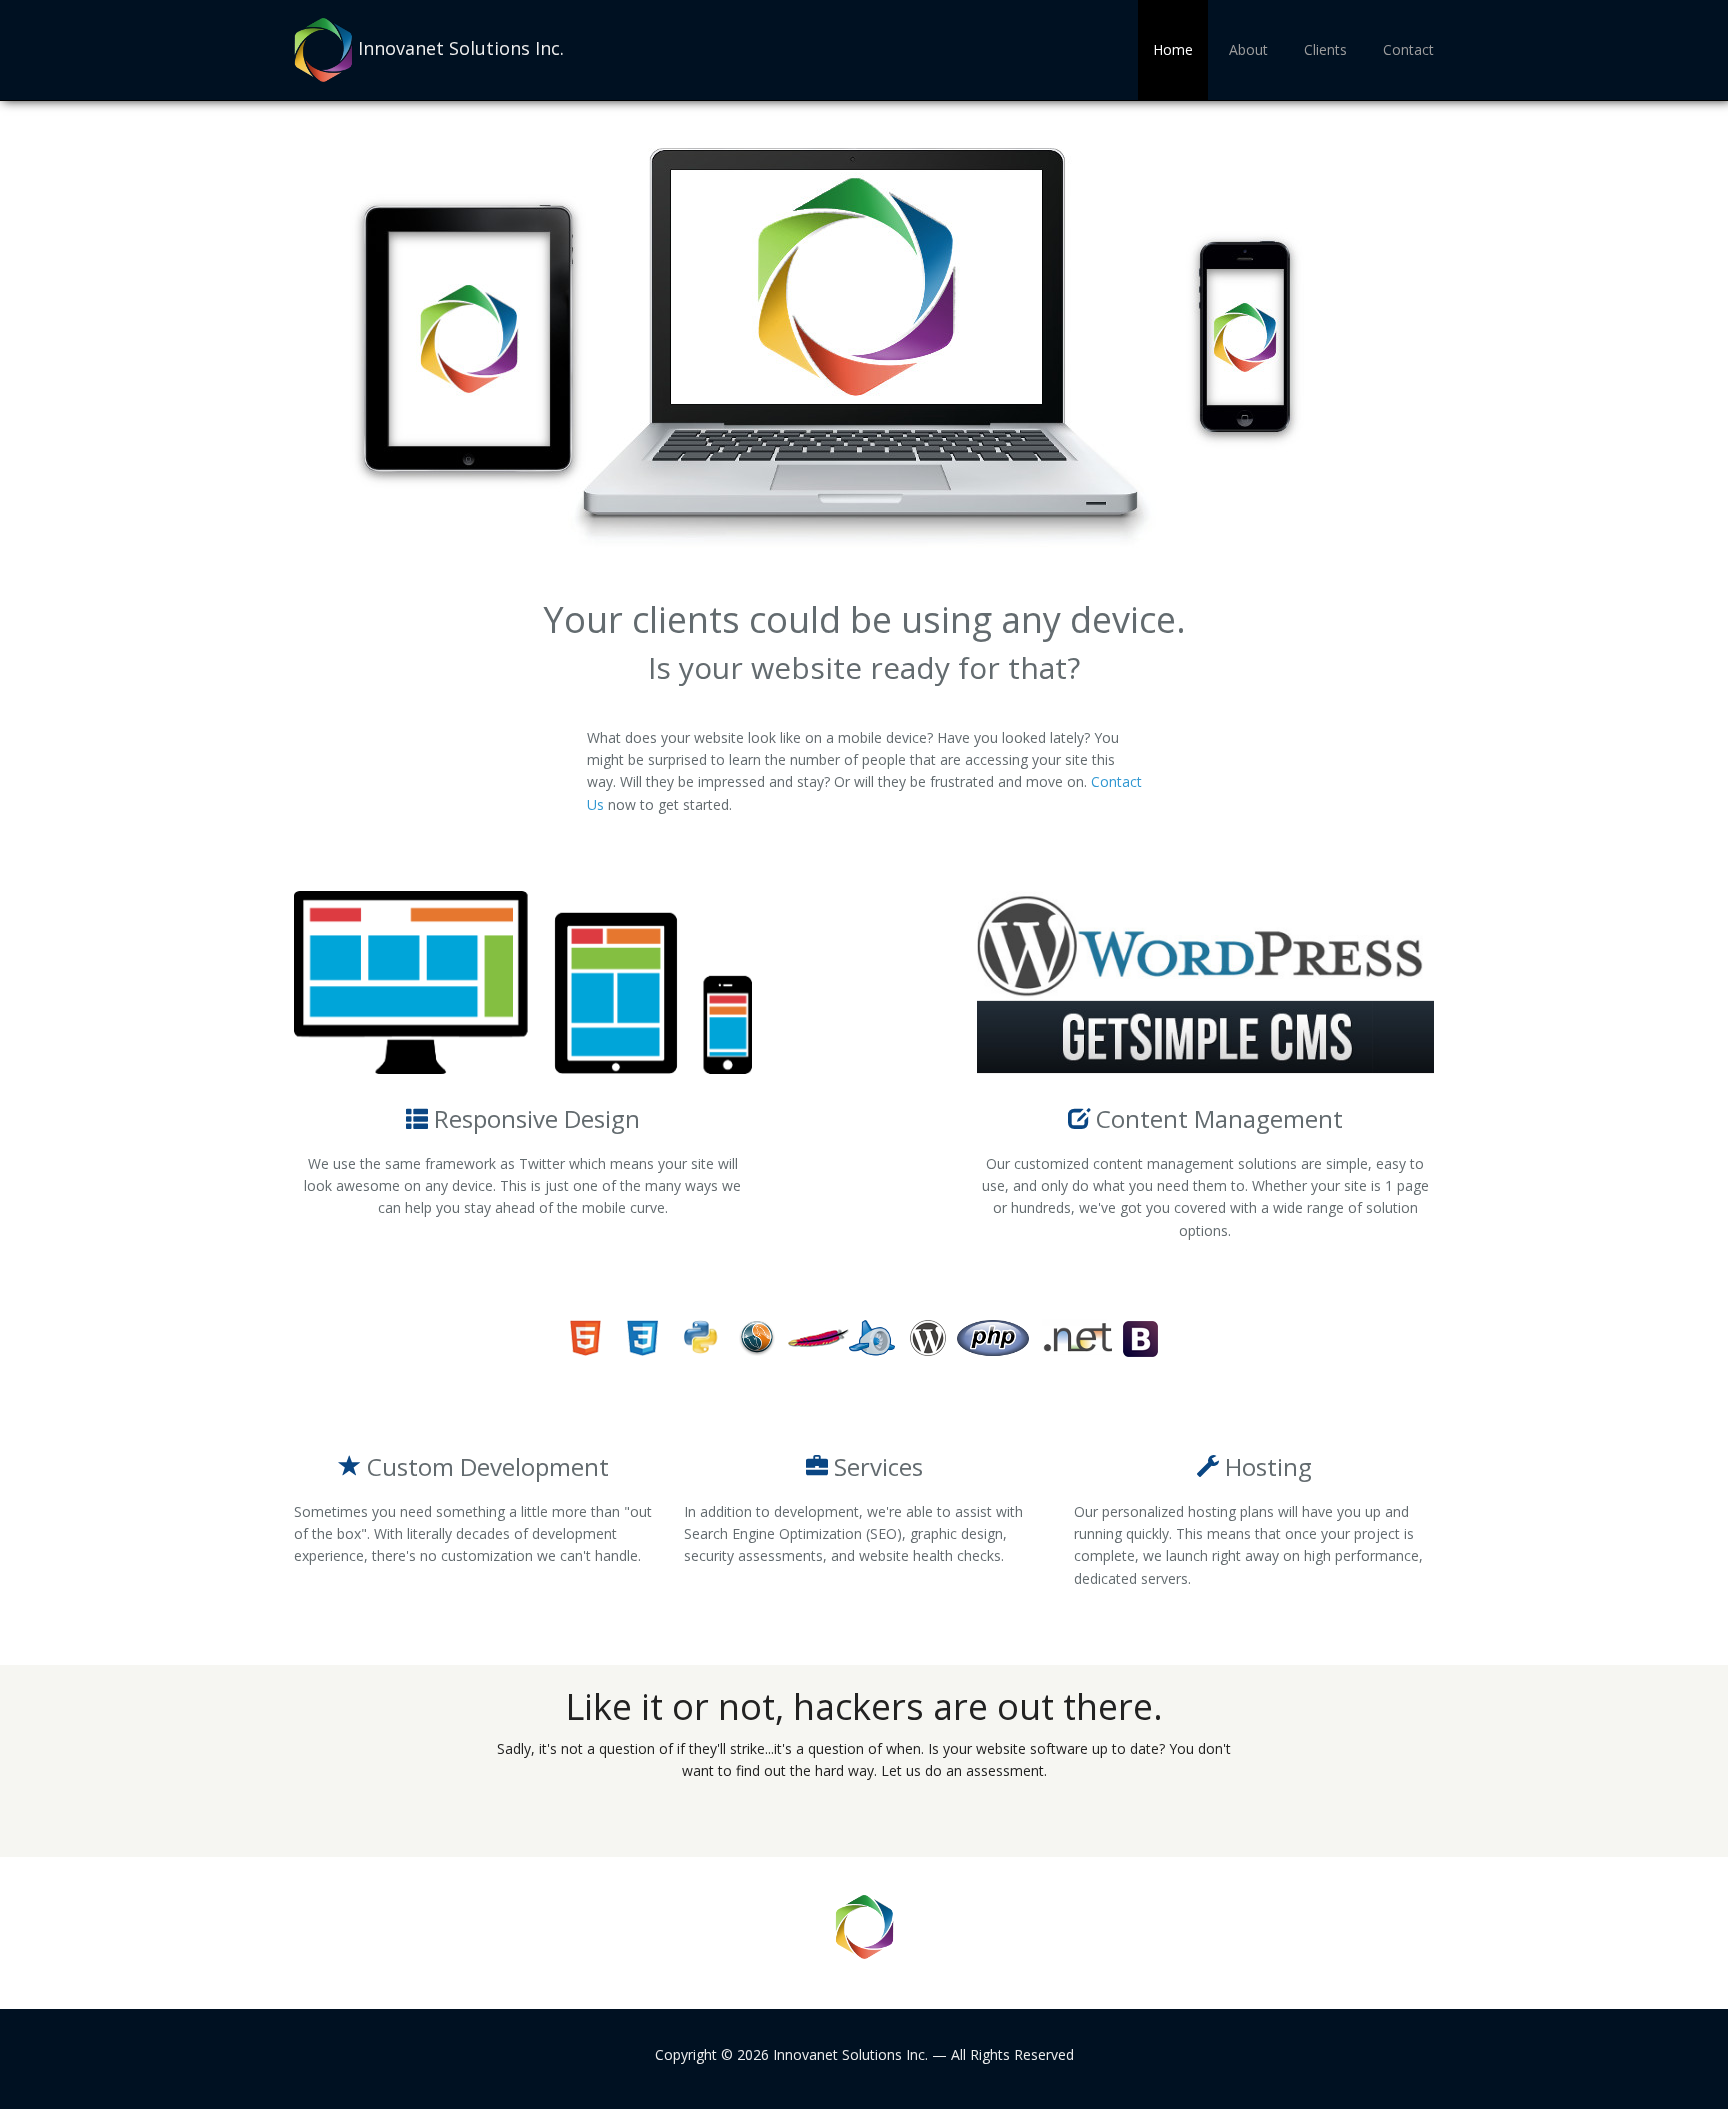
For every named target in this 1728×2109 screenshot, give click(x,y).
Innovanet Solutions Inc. (461, 48)
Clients (1325, 49)
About (1248, 49)
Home (1173, 49)
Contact (1408, 49)
